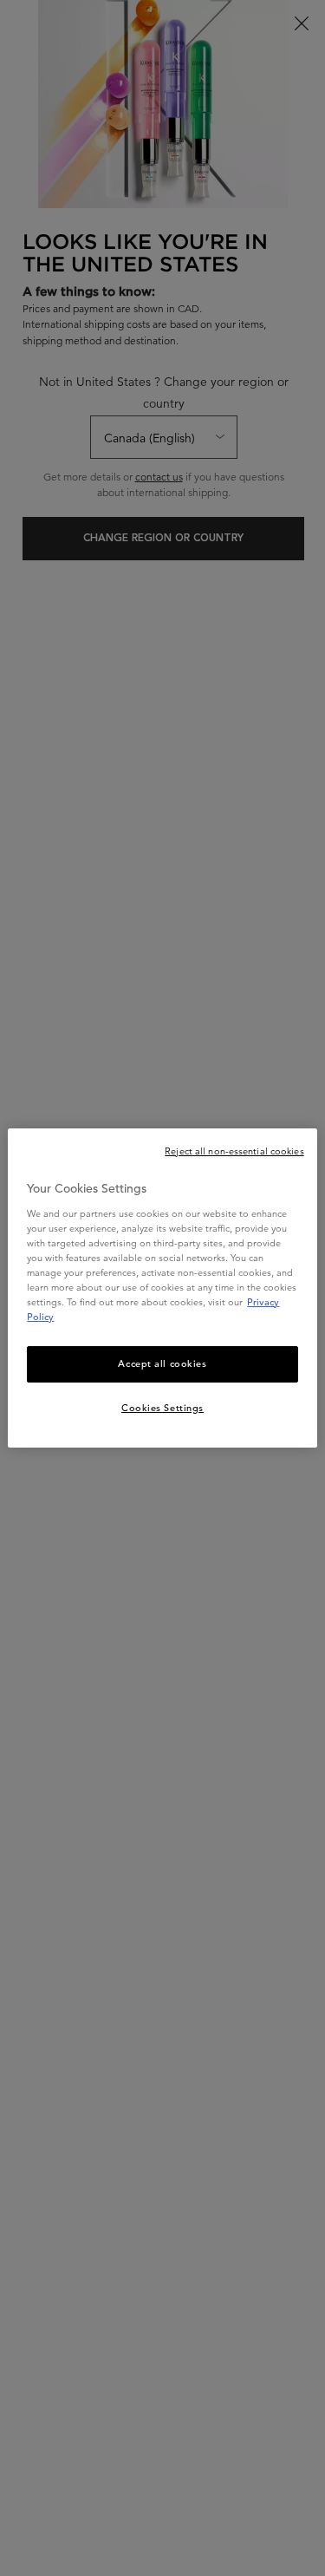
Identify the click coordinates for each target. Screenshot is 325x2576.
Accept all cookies (162, 1363)
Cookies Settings (162, 1408)
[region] (162, 1288)
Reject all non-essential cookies (234, 1151)
